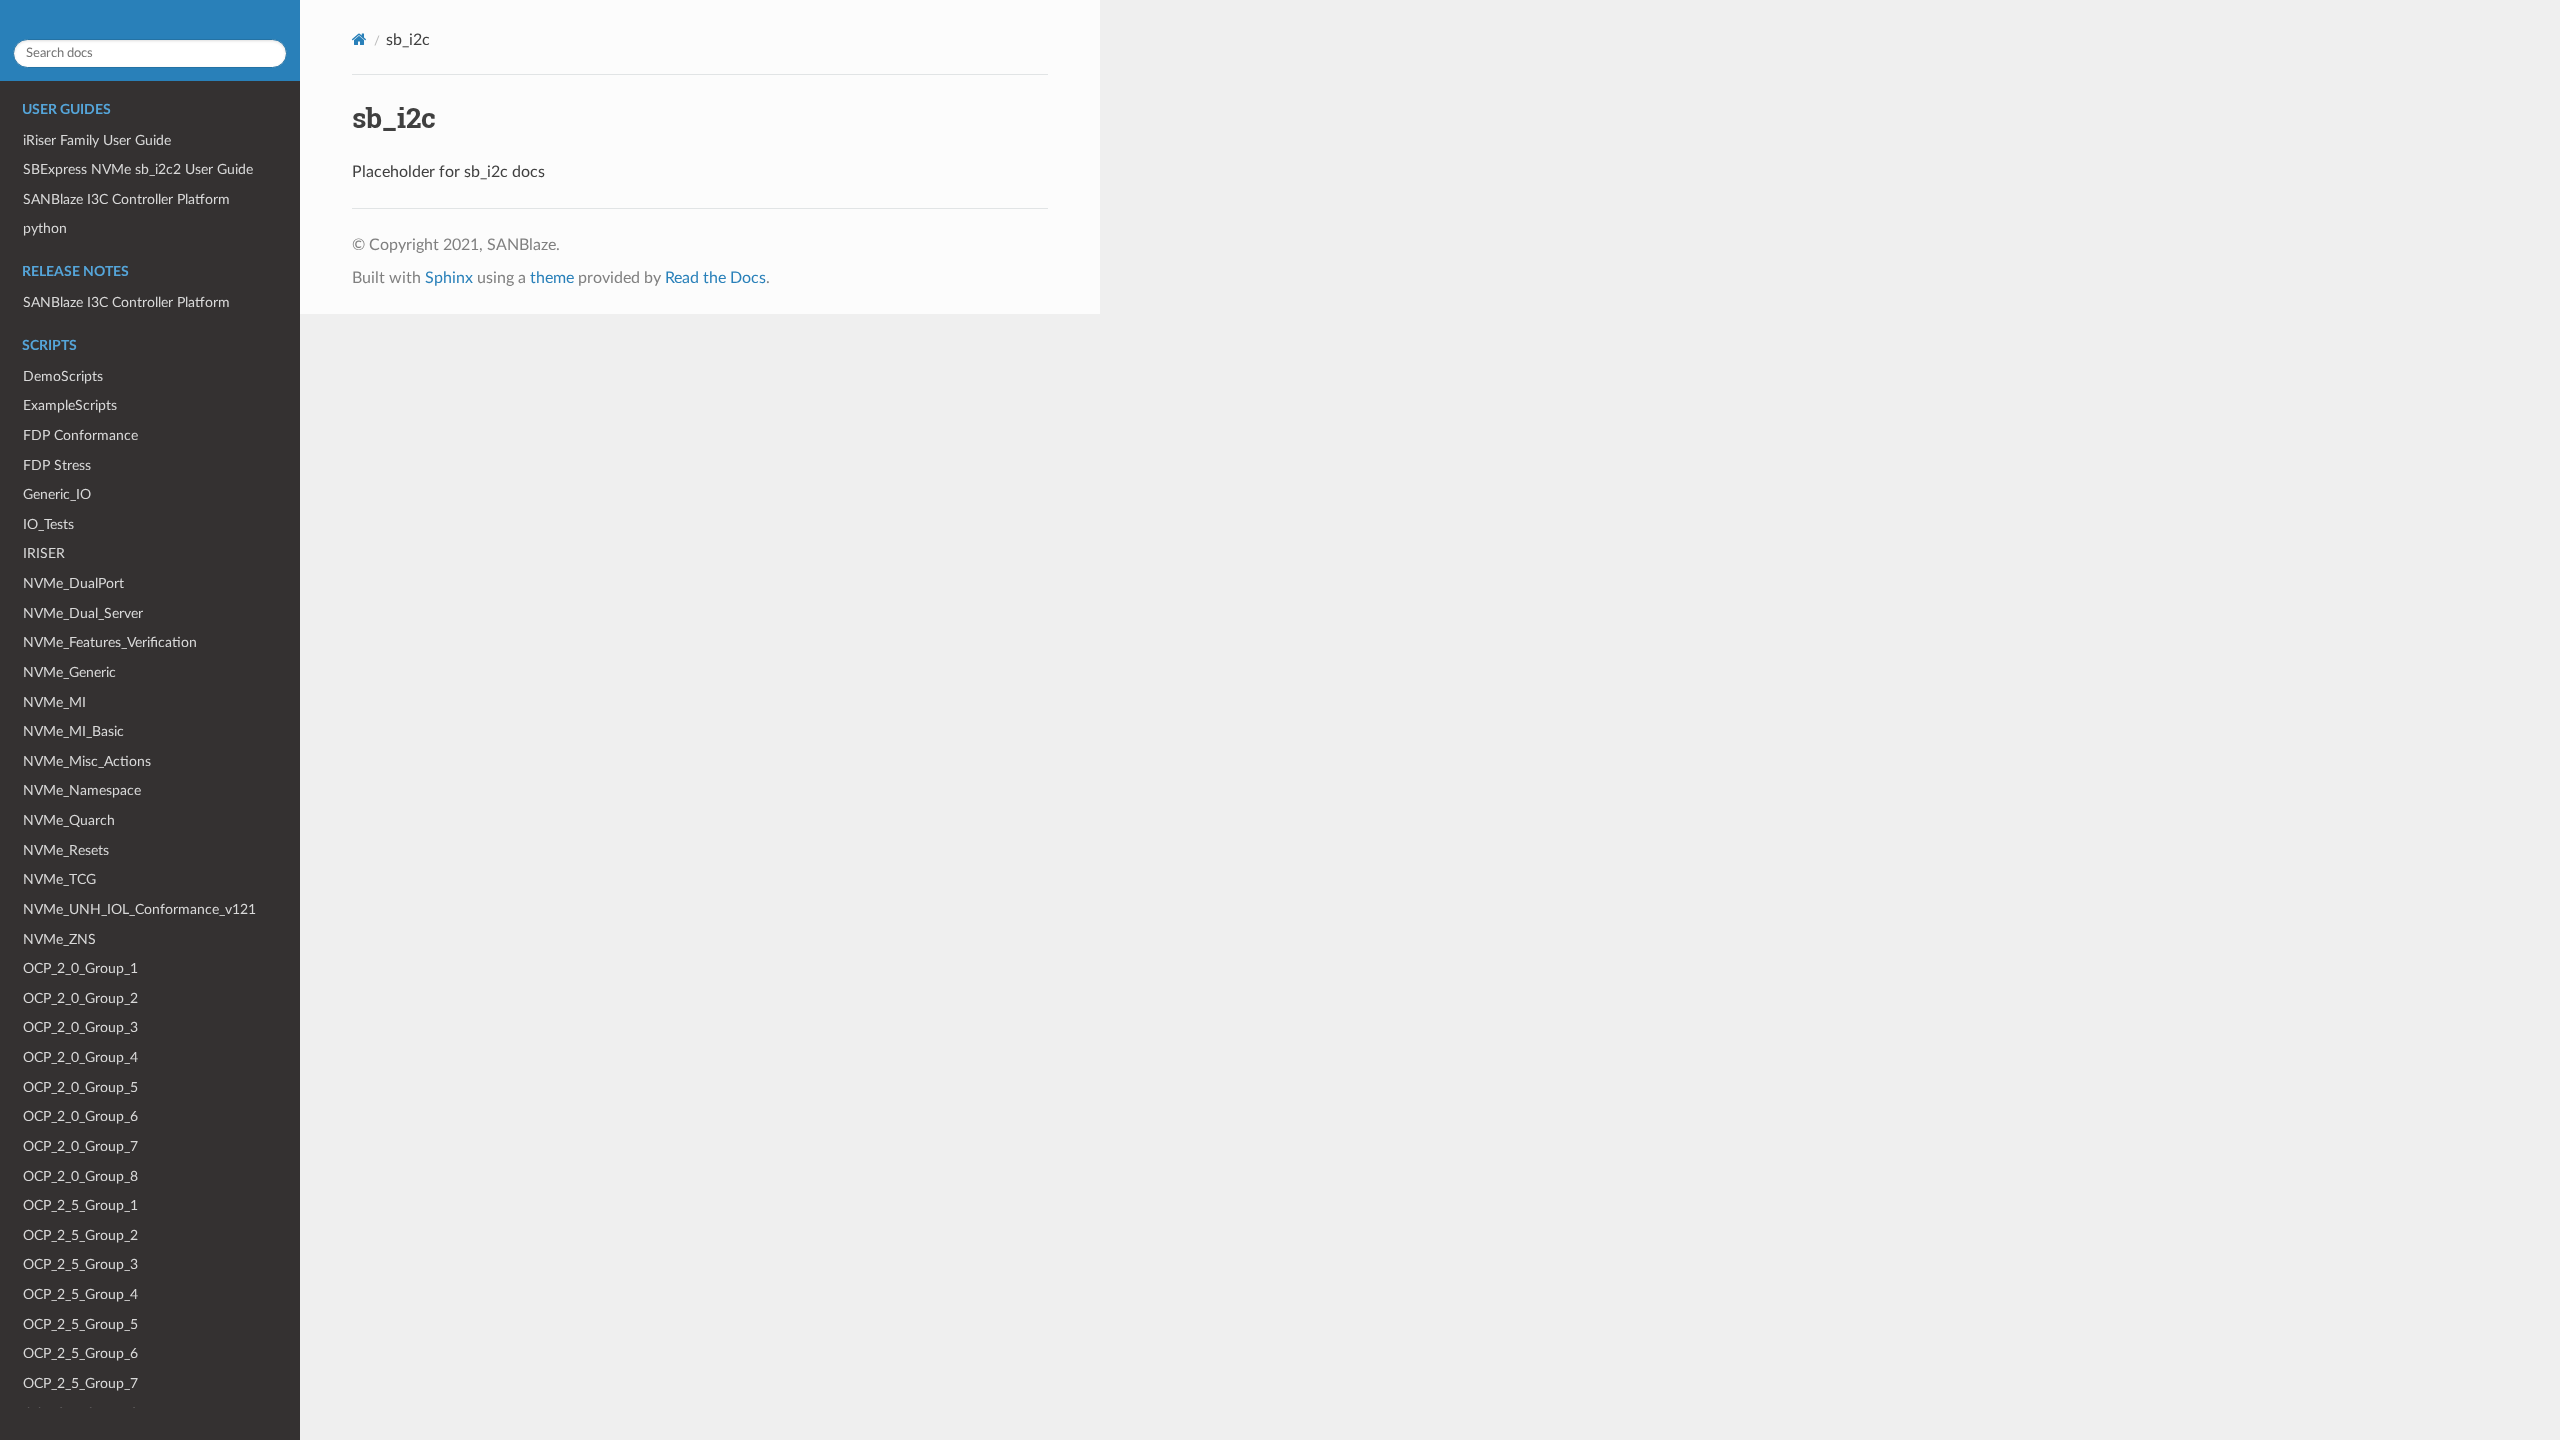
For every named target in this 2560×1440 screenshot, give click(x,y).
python (45, 228)
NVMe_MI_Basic (73, 731)
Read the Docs (715, 278)
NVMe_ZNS (59, 939)
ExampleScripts (70, 405)
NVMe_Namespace (82, 790)
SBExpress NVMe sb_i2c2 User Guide (138, 169)
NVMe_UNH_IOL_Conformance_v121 (139, 909)
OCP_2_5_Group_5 (80, 1324)
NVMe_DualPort (73, 583)
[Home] (359, 39)
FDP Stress (57, 465)
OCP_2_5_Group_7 (80, 1383)
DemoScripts (63, 376)
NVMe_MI (54, 702)
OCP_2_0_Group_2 (80, 998)
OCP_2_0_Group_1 (80, 968)
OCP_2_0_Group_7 (80, 1146)
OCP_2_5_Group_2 (80, 1235)
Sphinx (449, 278)
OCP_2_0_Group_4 (80, 1057)
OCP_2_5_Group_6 (80, 1353)
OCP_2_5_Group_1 (80, 1205)
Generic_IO (57, 494)
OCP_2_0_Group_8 (80, 1176)
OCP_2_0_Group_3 (80, 1027)
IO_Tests (48, 524)
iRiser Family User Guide (97, 140)
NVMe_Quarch (69, 820)
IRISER (44, 553)
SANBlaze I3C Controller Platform (126, 199)
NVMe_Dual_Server (83, 613)
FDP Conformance (80, 435)
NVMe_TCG (59, 879)
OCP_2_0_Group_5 (80, 1087)
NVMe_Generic (69, 672)
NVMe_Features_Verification (110, 642)
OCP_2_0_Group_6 (80, 1116)
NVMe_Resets (66, 850)
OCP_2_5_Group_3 (80, 1264)
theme (552, 278)
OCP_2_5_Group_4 (80, 1294)
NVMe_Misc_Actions (87, 761)
